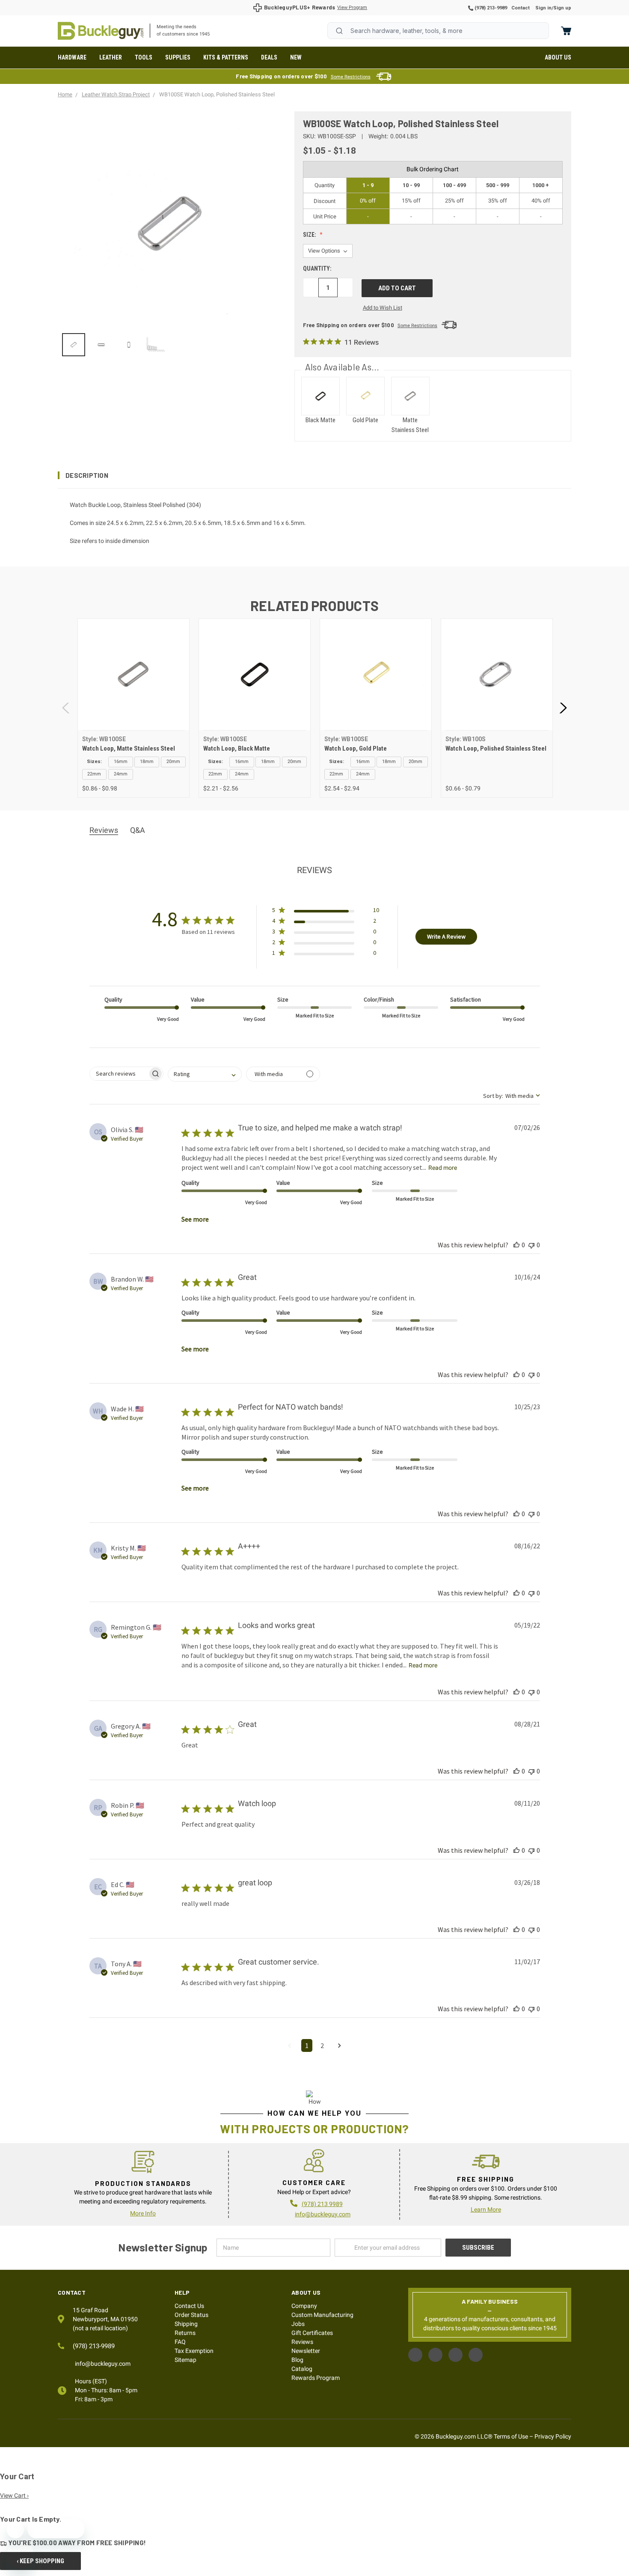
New (296, 57)
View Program (352, 7)
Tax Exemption (194, 2351)
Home (101, 31)
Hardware (72, 57)
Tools (144, 57)
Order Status (191, 2315)
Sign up (562, 8)
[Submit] (339, 31)
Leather (111, 57)
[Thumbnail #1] (101, 345)
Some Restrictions (351, 77)
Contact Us (189, 2306)
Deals (269, 57)
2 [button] (322, 2045)
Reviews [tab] (104, 830)
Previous (66, 708)
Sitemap (185, 2360)
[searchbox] (119, 1074)
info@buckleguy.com (323, 2214)
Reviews (302, 2342)
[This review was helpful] (516, 1245)
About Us (558, 57)
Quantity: (317, 268)
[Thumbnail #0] (74, 345)
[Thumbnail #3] (156, 345)
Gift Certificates (312, 2333)
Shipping (186, 2324)
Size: (310, 235)
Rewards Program (316, 2378)
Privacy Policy (553, 2436)
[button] (314, 475)
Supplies (178, 57)
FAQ (180, 2342)
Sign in (543, 8)
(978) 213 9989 (322, 2204)
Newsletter (306, 2351)
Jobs (298, 2324)
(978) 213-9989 (490, 8)
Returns (185, 2333)
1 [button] (307, 2045)
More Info (143, 2213)
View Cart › (14, 2495)
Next (563, 708)
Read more (443, 1168)
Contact (521, 8)
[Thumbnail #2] (129, 345)
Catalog (302, 2369)
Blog (297, 2360)
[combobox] (438, 31)
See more (195, 1219)
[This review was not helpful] (531, 1245)
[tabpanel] (133, 708)
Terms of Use (511, 2436)
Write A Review (446, 936)
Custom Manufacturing (322, 2315)
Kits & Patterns (226, 57)
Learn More (486, 2209)
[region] (170, 345)
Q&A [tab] (138, 830)
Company (304, 2306)
